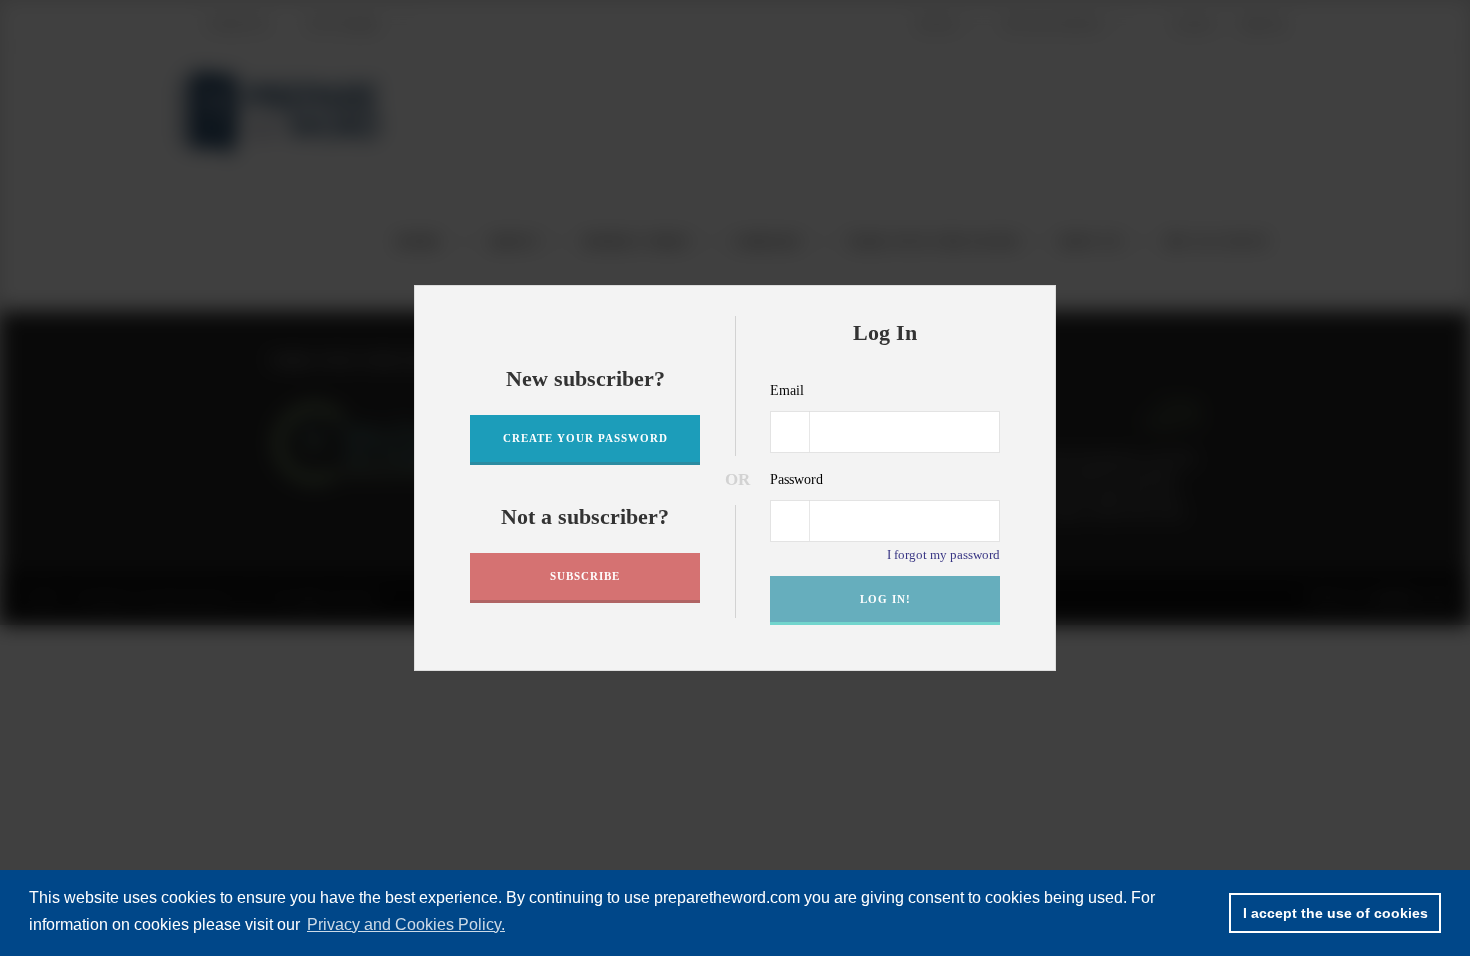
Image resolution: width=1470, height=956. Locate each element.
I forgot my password (943, 554)
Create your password (585, 438)
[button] (1035, 307)
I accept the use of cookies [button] (1335, 913)
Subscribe (585, 576)
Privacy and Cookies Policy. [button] (406, 924)
